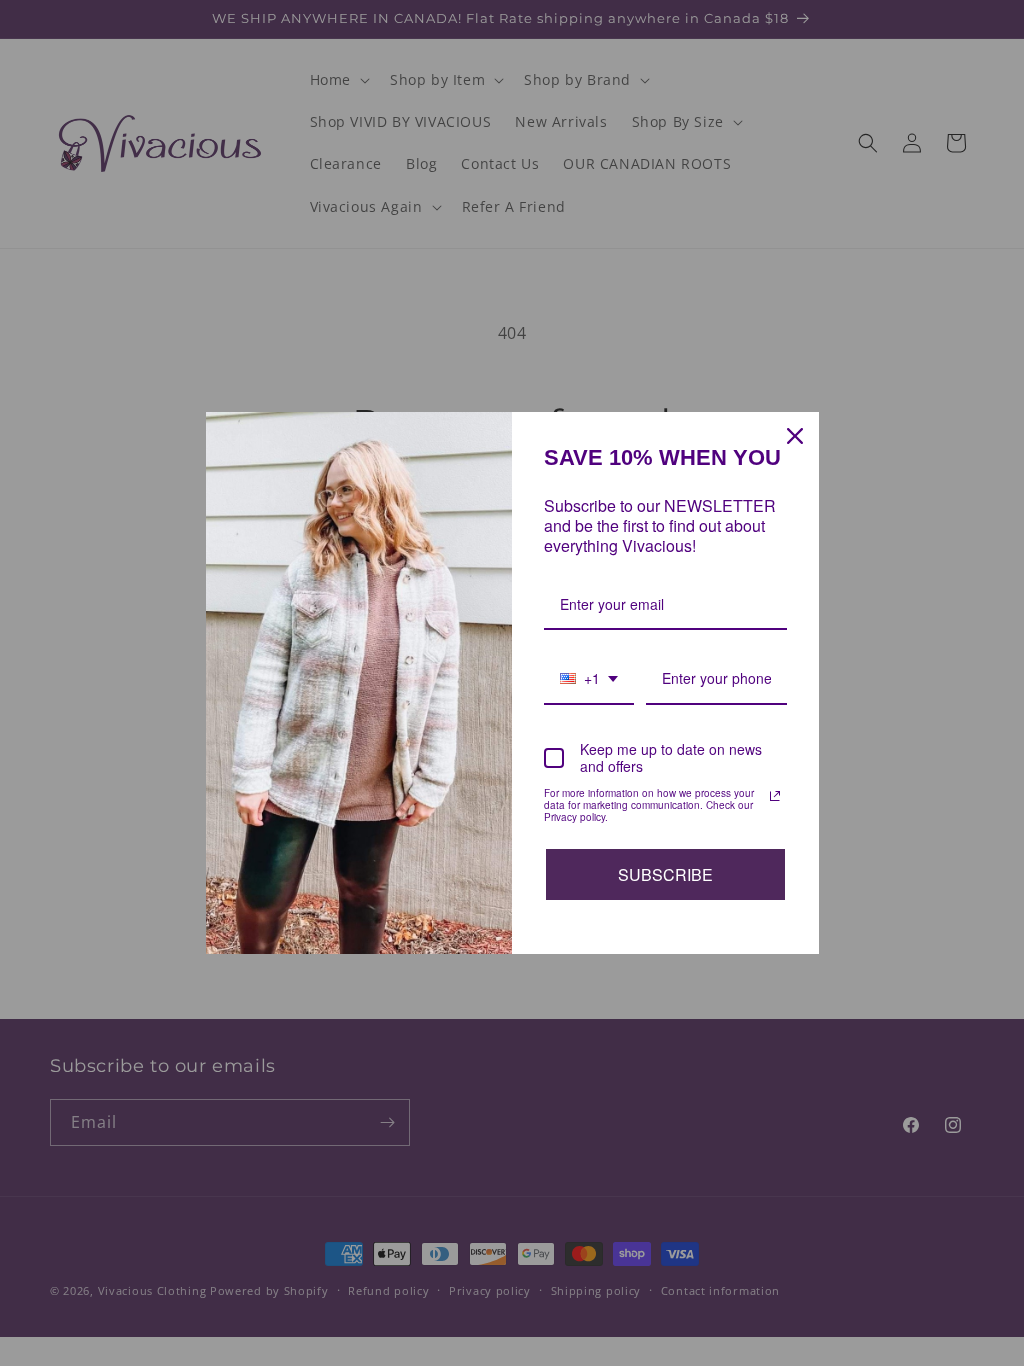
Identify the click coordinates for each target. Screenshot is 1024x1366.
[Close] (795, 436)
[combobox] (589, 679)
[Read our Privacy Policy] (775, 796)
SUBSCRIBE (665, 874)
